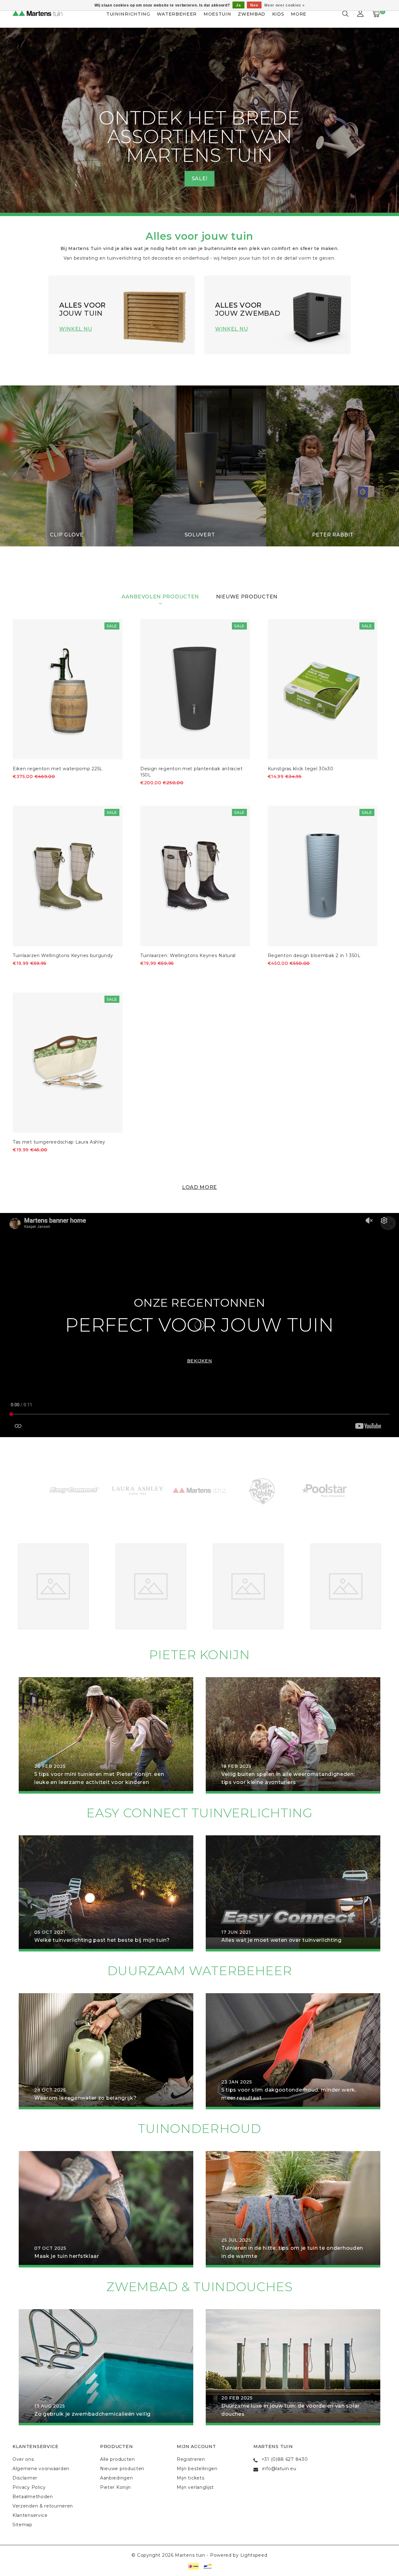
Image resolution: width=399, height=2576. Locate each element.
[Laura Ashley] (80, 1490)
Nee (254, 5)
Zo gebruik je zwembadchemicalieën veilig (92, 2414)
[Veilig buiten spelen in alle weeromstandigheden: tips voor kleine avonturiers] (293, 1735)
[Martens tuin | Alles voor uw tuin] (44, 14)
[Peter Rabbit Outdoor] (205, 1490)
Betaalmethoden (33, 2497)
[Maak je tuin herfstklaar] (106, 2209)
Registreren (191, 2459)
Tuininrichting (128, 14)
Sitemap (22, 2525)
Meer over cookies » (284, 5)
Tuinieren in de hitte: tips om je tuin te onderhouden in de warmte (292, 2252)
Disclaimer (25, 2478)
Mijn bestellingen (197, 2469)
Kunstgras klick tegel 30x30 (301, 769)
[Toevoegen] (17, 787)
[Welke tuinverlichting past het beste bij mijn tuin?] (106, 1893)
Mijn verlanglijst (195, 2487)
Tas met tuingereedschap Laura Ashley (59, 1142)
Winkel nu (76, 329)
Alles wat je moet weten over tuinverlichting (281, 1940)
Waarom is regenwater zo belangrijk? (86, 2098)
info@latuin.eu (279, 2469)
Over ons (23, 2459)
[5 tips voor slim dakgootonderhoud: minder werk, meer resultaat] (293, 2051)
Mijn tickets (190, 2478)
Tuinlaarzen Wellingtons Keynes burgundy (63, 955)
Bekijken (200, 1361)
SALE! (200, 179)
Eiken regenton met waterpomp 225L (58, 769)
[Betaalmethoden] (193, 2566)
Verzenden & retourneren (43, 2506)
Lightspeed (254, 2555)
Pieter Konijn (115, 2487)
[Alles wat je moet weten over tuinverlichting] (293, 1893)
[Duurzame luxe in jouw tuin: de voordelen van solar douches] (293, 2367)
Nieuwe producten (122, 2469)
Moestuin (217, 14)
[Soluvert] (329, 1490)
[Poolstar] (267, 1490)
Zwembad (252, 14)
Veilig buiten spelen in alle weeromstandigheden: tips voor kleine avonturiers (288, 1778)
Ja (238, 5)
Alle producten (118, 2459)
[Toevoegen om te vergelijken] (47, 787)
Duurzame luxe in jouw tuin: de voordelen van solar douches (291, 2410)
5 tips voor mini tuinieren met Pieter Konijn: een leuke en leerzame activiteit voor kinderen (99, 1778)
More (299, 14)
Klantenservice (30, 2515)
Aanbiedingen (116, 2478)
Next (378, 122)
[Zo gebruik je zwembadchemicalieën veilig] (106, 2367)
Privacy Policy (29, 2487)
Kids (278, 14)
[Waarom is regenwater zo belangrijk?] (106, 2051)
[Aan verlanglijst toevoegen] (32, 787)
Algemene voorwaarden (41, 2469)
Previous (21, 122)
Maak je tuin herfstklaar (67, 2256)
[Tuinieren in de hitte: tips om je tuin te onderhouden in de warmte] (293, 2209)
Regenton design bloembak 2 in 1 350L (314, 955)
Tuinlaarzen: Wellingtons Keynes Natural (188, 955)
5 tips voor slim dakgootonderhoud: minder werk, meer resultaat (289, 2094)
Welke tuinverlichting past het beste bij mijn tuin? (102, 1940)
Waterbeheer (177, 14)
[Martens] (142, 1490)
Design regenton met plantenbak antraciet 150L (192, 772)
